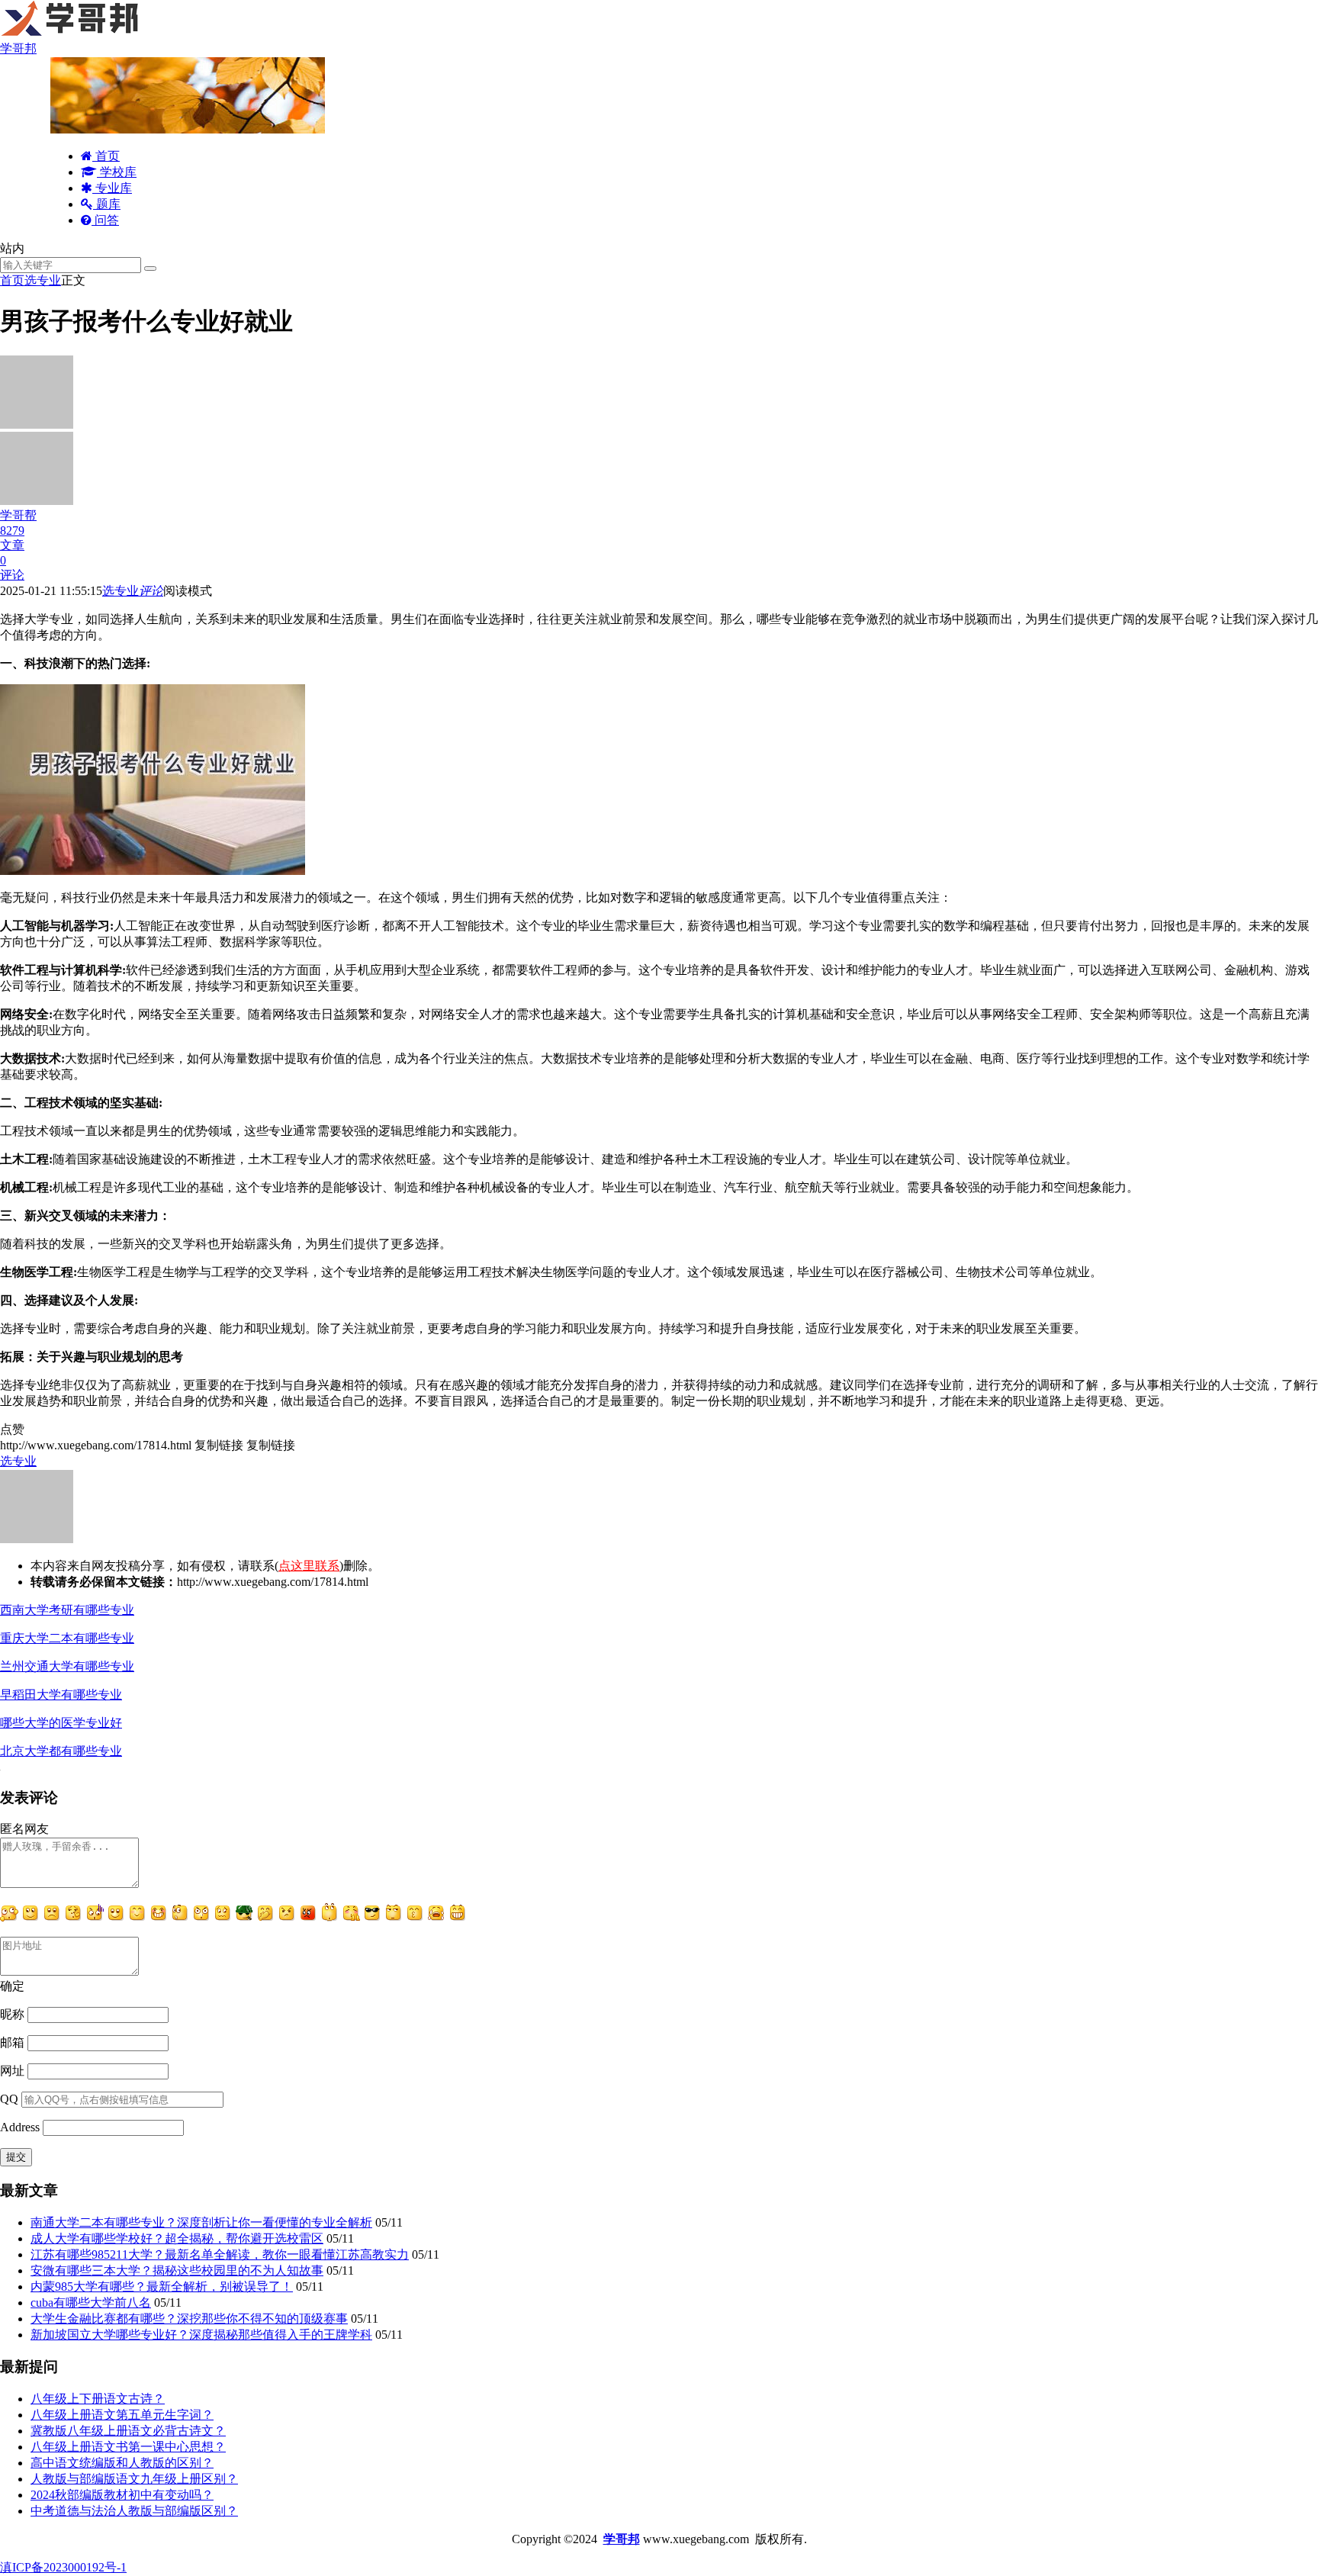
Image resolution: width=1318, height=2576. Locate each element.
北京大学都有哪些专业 (61, 1751)
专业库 (112, 188)
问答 (105, 220)
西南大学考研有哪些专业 (67, 1610)
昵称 (12, 2014)
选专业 (43, 280)
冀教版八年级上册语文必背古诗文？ (128, 2431)
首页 (106, 156)
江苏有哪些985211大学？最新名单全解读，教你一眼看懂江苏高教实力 (220, 2254)
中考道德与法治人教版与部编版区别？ (134, 2511)
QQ (9, 2099)
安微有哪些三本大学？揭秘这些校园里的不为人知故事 (177, 2270)
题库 (107, 204)
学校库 (117, 172)
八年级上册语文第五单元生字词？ (122, 2415)
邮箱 (12, 2042)
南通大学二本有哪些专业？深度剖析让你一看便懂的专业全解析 (201, 2222)
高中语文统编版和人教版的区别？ (122, 2463)
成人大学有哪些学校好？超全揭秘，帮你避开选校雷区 (177, 2238)
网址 (12, 2071)
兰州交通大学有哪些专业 (67, 1666)
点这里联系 (309, 1566)
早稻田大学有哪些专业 (61, 1695)
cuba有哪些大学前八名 (91, 2303)
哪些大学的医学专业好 (61, 1723)
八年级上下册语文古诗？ (98, 2399)
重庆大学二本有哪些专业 (67, 1638)
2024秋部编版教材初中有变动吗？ (122, 2495)
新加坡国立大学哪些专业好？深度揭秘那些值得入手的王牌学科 (201, 2335)
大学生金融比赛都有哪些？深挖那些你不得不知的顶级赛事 (189, 2319)
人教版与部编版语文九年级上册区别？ (134, 2479)
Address (21, 2127)
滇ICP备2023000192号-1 (63, 2567)
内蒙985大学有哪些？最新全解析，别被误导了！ (162, 2287)
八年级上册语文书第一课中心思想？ (128, 2447)
